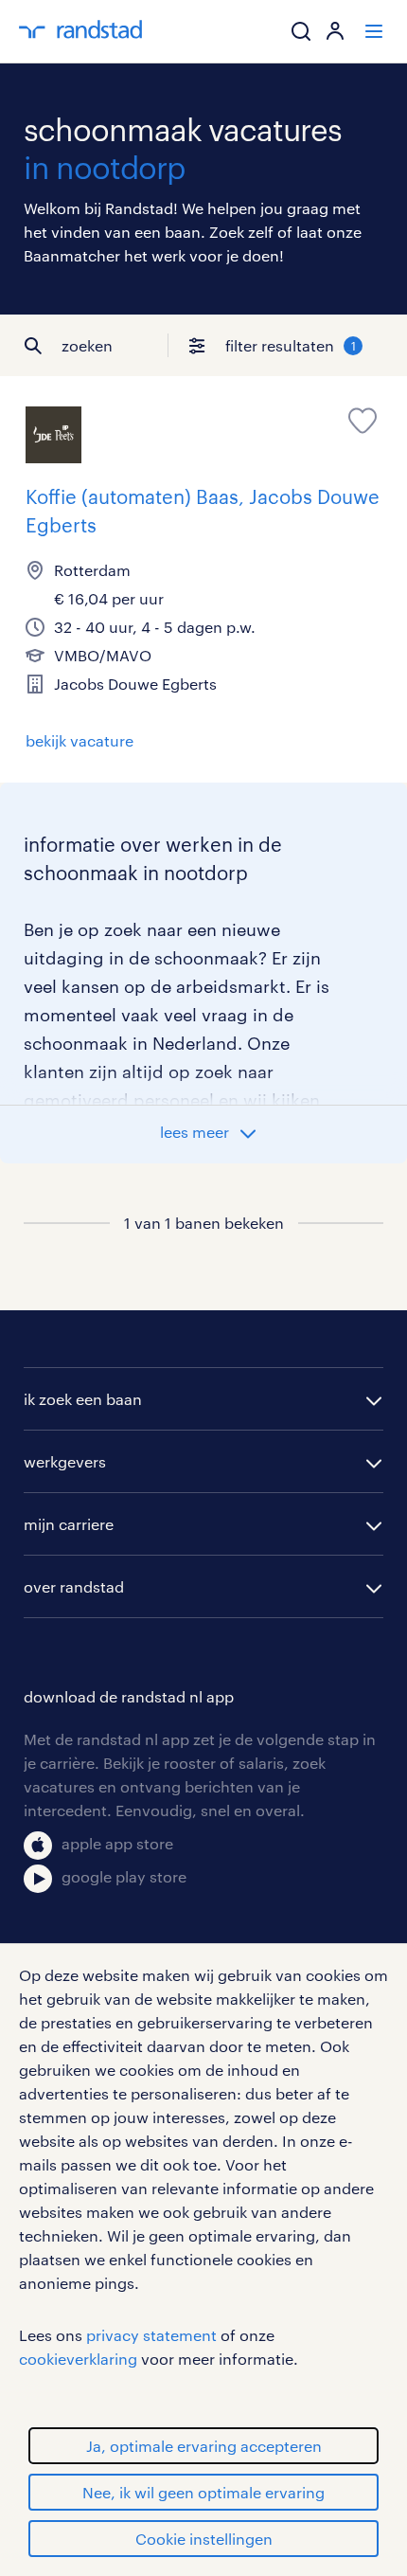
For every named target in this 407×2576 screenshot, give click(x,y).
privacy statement (151, 2335)
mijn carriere (69, 1524)
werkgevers (65, 1461)
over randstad (74, 1586)
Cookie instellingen (204, 2539)
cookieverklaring (78, 2359)
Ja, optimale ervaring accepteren (204, 2446)
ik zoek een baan (83, 1399)
